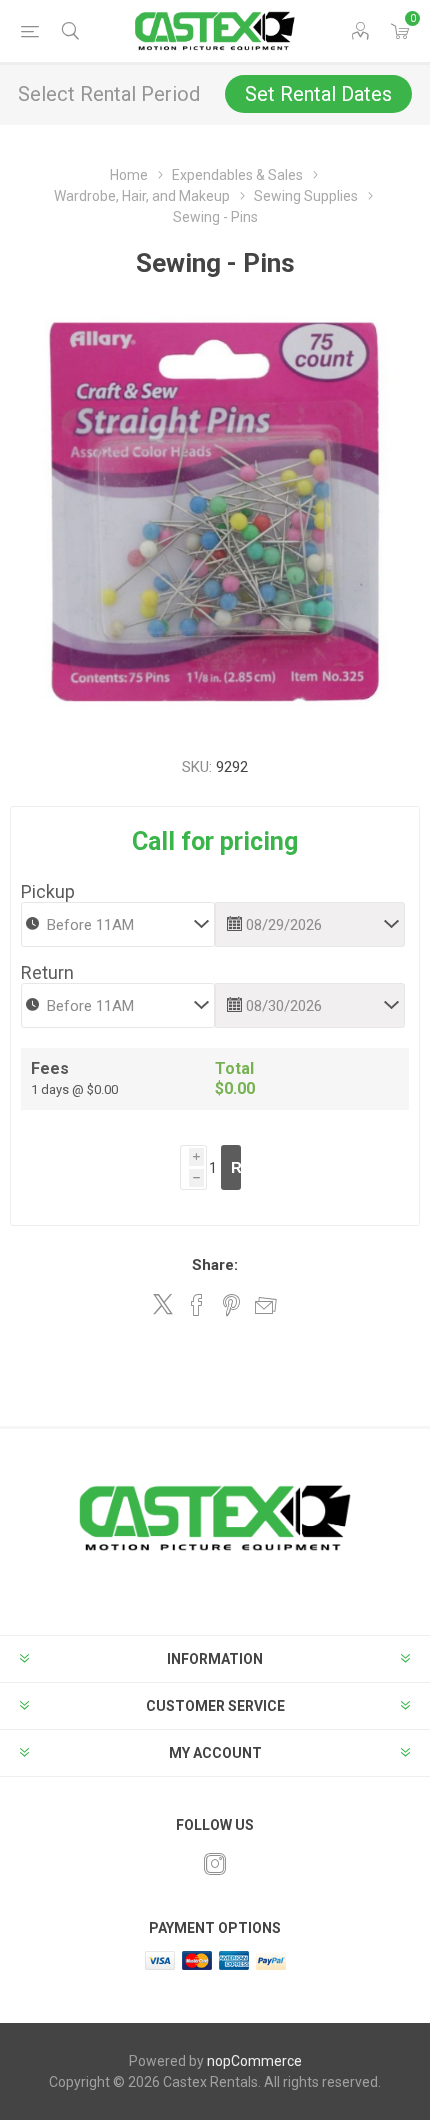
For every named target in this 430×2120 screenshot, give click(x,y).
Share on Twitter (163, 1304)
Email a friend (266, 1305)
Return (47, 972)
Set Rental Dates (318, 94)
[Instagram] (215, 1864)
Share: (215, 1265)
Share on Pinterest (231, 1305)
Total (234, 1068)
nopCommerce (254, 2061)
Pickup (48, 891)
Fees (50, 1068)
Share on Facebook (197, 1305)
